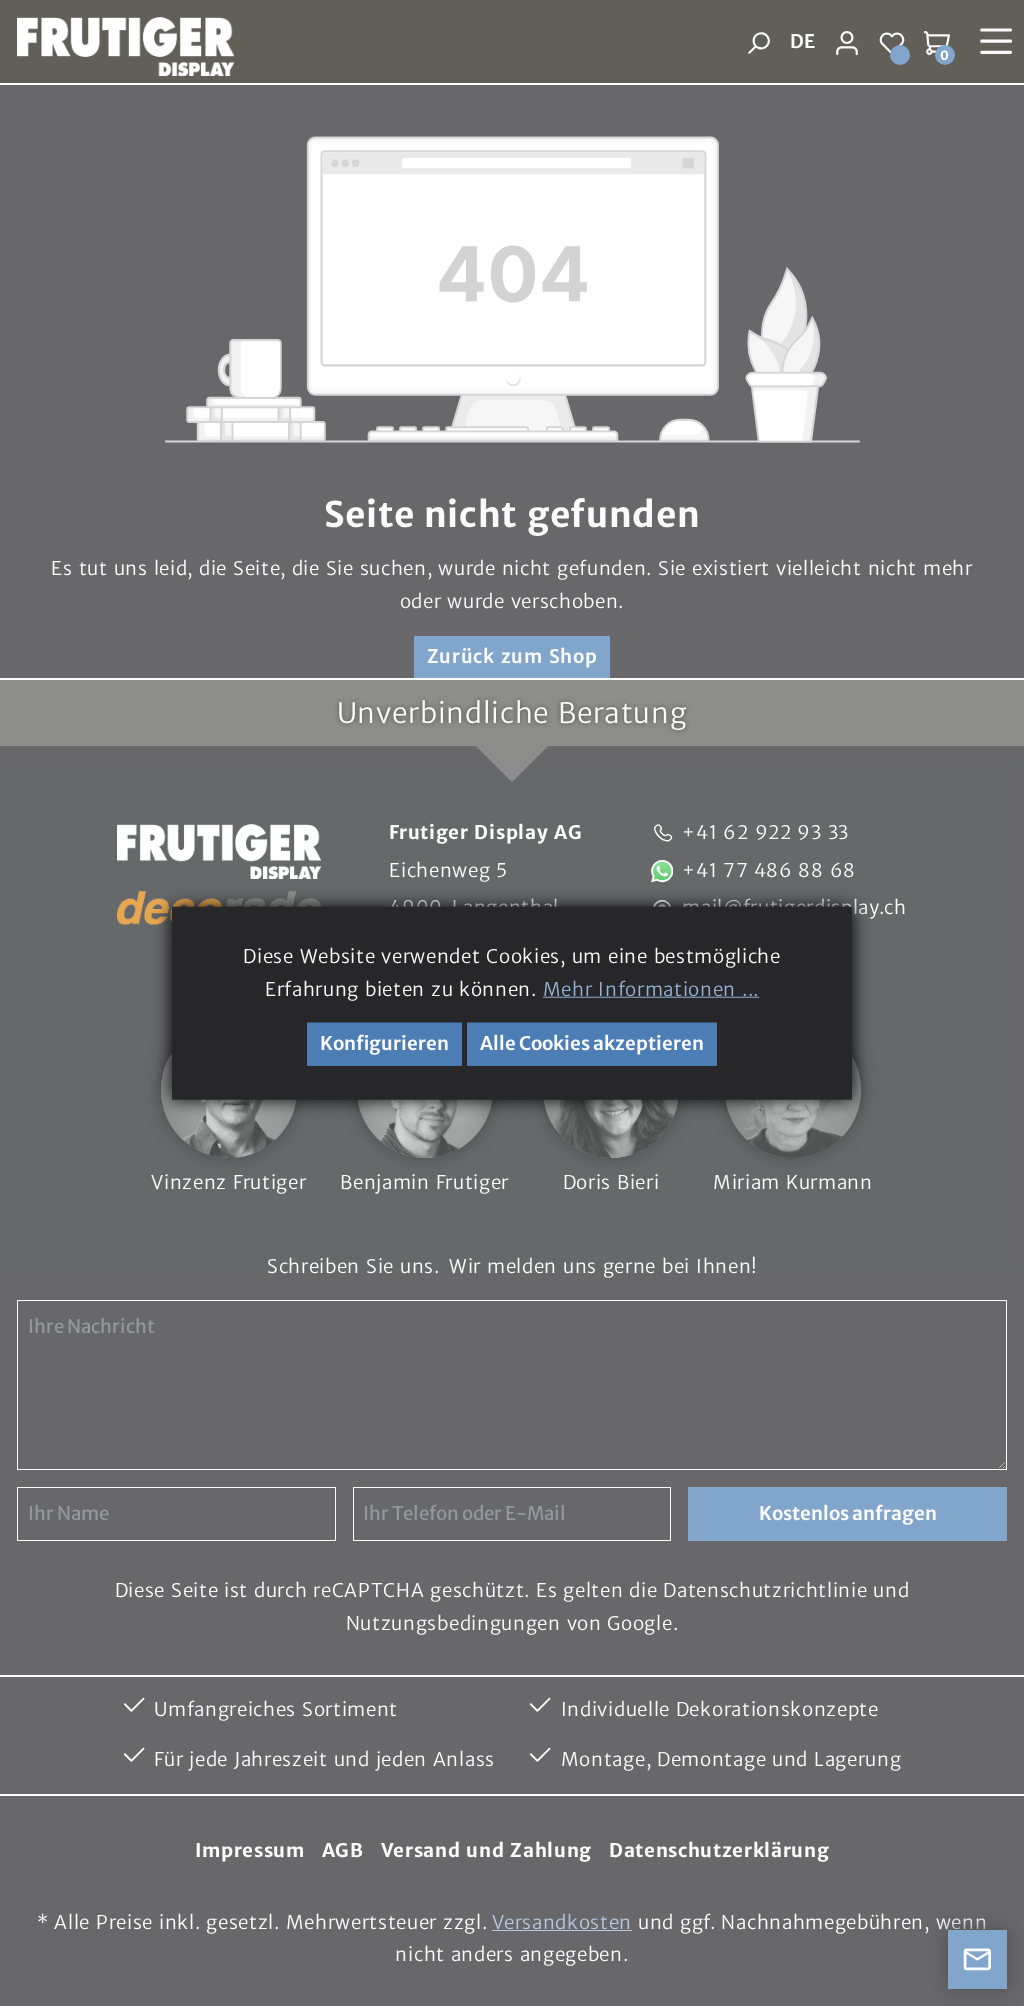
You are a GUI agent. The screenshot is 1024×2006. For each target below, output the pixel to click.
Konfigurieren (384, 1043)
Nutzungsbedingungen (453, 1623)
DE (802, 41)
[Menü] (996, 41)
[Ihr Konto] (847, 42)
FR (801, 84)
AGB (343, 1850)
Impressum (250, 1850)
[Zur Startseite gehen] (117, 42)
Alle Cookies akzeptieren (592, 1043)
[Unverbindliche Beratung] (978, 1960)
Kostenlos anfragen (848, 1513)
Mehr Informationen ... (651, 988)
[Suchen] (758, 42)
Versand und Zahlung (486, 1850)
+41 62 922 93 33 (765, 832)
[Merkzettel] (892, 42)
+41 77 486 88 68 (769, 870)
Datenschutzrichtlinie (765, 1590)
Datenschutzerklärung (719, 1850)
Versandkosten (562, 1922)
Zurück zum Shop (512, 656)
